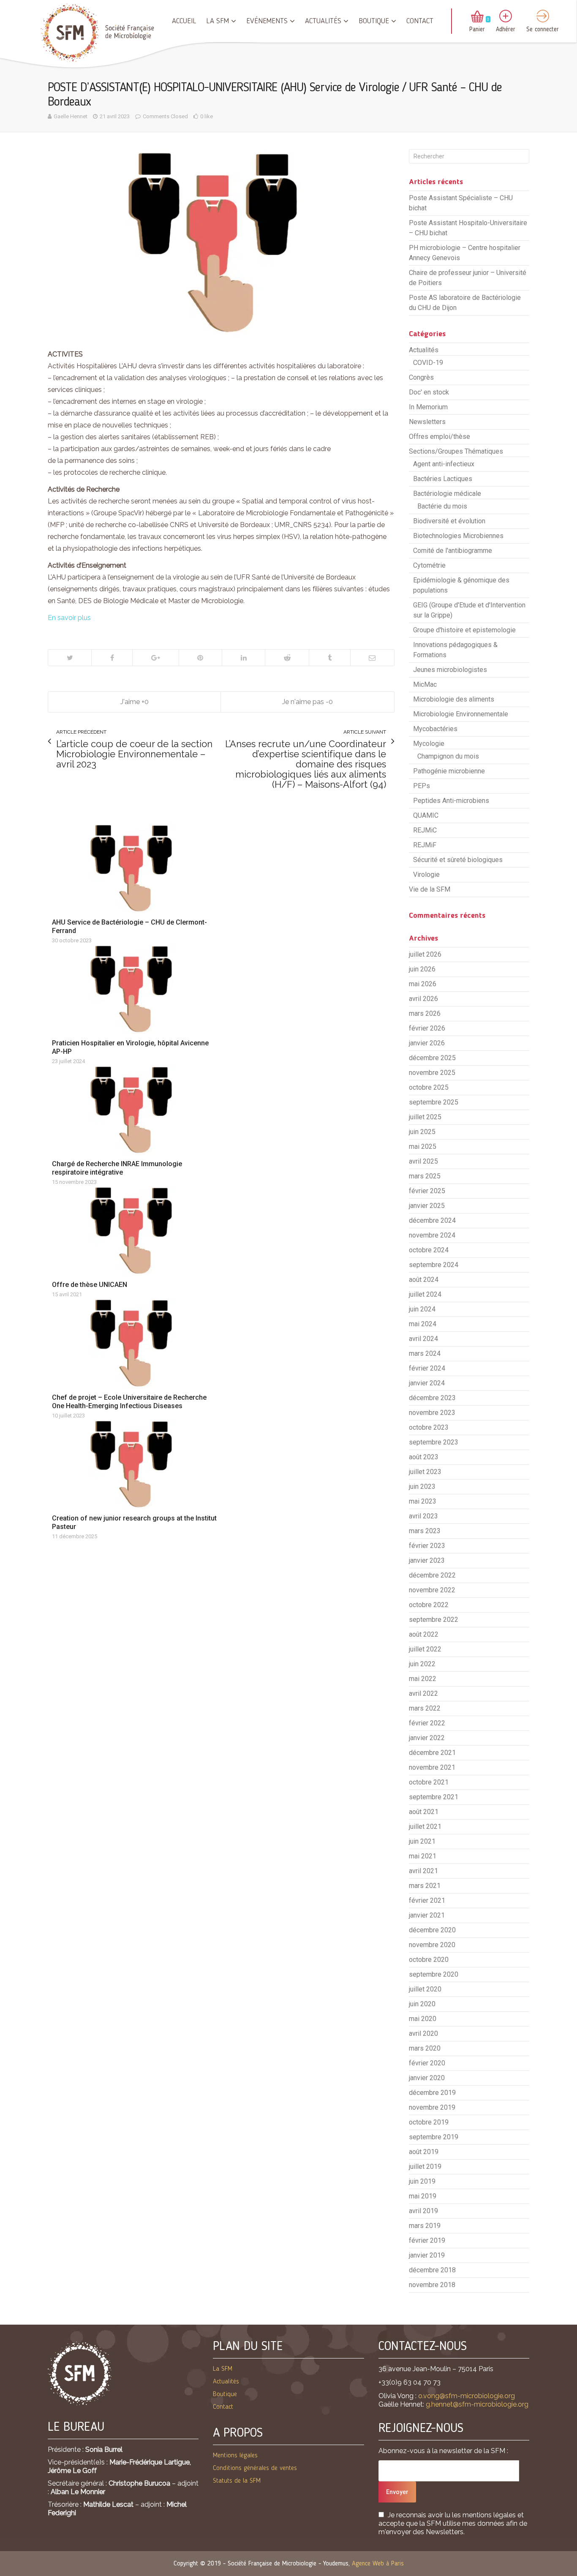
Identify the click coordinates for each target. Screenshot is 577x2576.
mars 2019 (425, 2226)
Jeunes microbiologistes (450, 670)
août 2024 (424, 1280)
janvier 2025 (427, 1206)
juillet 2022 (425, 1649)
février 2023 (427, 1546)
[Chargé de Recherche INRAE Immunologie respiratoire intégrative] (135, 1110)
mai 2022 (423, 1679)
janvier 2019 (427, 2255)
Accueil (184, 21)
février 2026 (427, 1028)
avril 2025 (423, 1161)
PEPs (422, 786)
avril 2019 (423, 2211)
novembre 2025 (432, 1073)
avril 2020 (423, 2033)
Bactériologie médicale (447, 494)
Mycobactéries (435, 729)
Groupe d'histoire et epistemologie (464, 630)
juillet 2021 (425, 1827)
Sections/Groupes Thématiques (456, 451)
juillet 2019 (425, 2167)
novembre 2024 (432, 1235)
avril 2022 (423, 1693)
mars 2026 (425, 1013)
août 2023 (424, 1457)
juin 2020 (422, 2004)
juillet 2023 (425, 1472)
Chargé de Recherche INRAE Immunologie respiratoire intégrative (117, 1168)
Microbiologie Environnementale (461, 714)
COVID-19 (428, 363)
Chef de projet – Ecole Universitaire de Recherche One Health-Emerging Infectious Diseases (129, 1402)
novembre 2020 (432, 1945)
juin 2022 (422, 1664)
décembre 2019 (432, 2093)
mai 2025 (423, 1147)
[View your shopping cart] (477, 17)
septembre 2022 (434, 1620)
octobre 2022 (429, 1605)
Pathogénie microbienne (449, 771)
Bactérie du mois (442, 506)
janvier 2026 (427, 1043)
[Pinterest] (200, 658)
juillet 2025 (425, 1117)
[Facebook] (112, 658)
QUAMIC (426, 815)
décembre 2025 (432, 1058)
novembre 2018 (432, 2285)
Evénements (267, 21)
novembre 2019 (432, 2107)
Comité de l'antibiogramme (453, 551)
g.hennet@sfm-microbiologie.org (477, 2404)
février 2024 (427, 1368)
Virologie (426, 875)
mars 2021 (425, 1886)
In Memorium (428, 407)
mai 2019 (423, 2196)
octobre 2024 (429, 1250)
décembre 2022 (432, 1575)
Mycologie (429, 744)
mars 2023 (425, 1531)
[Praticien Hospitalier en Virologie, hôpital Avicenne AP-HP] (135, 989)
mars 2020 (425, 2048)
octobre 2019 (429, 2122)
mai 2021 (423, 1856)
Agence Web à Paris (378, 2564)
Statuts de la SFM (237, 2481)
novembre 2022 (432, 1590)
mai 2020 (423, 2019)
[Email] (372, 658)
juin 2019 (422, 2181)
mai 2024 (423, 1324)
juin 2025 (422, 1132)
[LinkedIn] (243, 658)
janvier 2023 (427, 1560)
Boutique (374, 21)
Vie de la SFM (430, 889)
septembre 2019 (434, 2137)
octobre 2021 (429, 1782)
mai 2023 (423, 1501)
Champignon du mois (448, 756)
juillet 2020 (425, 1989)
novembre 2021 (432, 1767)
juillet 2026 (425, 954)
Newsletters (427, 422)
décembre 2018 (432, 2270)
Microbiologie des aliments (454, 699)
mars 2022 (425, 1708)
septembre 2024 (434, 1265)
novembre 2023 (432, 1413)
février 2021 (427, 1900)
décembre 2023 (432, 1398)
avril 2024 (423, 1339)
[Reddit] (287, 658)
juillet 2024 (425, 1294)
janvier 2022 (427, 1738)
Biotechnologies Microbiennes (458, 536)
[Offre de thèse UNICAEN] (135, 1231)
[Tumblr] (329, 658)
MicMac (425, 684)
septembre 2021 (434, 1797)
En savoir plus (69, 618)
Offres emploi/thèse (440, 437)
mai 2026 (423, 984)
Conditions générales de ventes (255, 2468)
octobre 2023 (429, 1427)
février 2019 (427, 2240)
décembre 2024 (432, 1220)
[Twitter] (70, 658)
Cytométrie (429, 565)
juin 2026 (422, 969)
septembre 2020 (434, 1974)
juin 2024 (422, 1309)
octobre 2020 (429, 1960)
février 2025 (427, 1191)
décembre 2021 (432, 1753)
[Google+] (155, 658)
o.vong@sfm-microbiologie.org (467, 2396)
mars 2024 (425, 1353)
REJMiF (425, 845)
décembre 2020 (432, 1930)
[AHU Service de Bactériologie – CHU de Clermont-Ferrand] (135, 868)
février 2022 (427, 1723)
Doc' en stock (429, 392)
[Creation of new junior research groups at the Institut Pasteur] (135, 1464)
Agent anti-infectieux (444, 464)
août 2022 (424, 1634)
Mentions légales (235, 2456)
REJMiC (425, 830)
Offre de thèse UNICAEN (90, 1285)
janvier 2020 (427, 2078)
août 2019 (424, 2152)
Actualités (323, 21)
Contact (420, 21)
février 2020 (427, 2063)
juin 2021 (422, 1841)
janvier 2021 (427, 1915)
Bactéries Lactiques (443, 479)
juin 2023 (422, 1487)
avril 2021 (423, 1871)
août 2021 (424, 1812)
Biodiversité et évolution (449, 521)
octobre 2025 (429, 1087)
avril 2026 (423, 999)
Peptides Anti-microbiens (451, 801)
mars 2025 (425, 1176)
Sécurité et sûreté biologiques (458, 860)
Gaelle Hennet (71, 116)
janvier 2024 (427, 1383)
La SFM (218, 21)
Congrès (421, 377)
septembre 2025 (434, 1102)
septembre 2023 (434, 1442)
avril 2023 (423, 1516)
